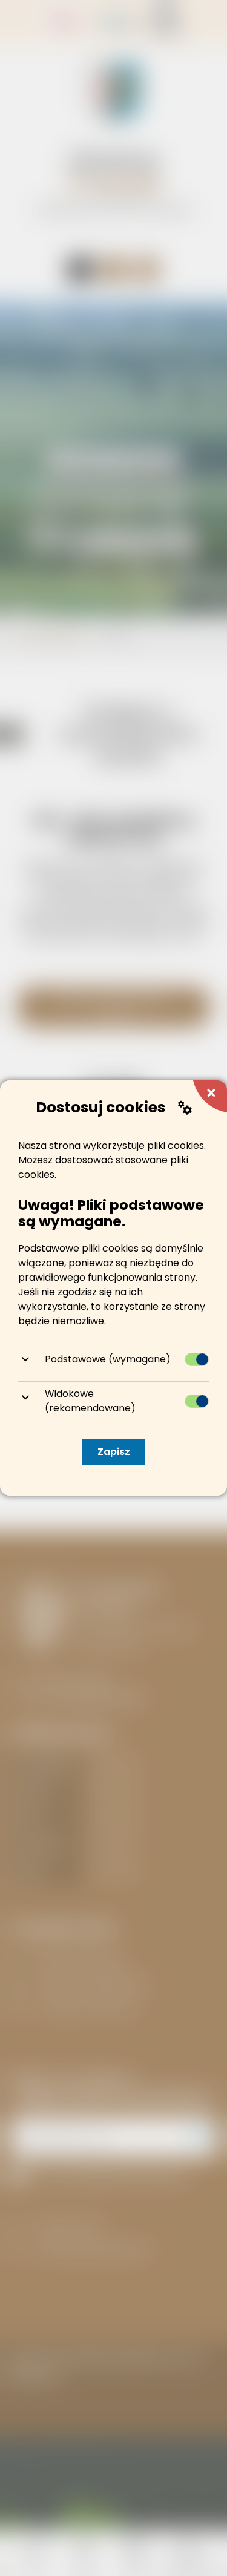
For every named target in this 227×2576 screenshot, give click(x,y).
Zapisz (114, 1452)
